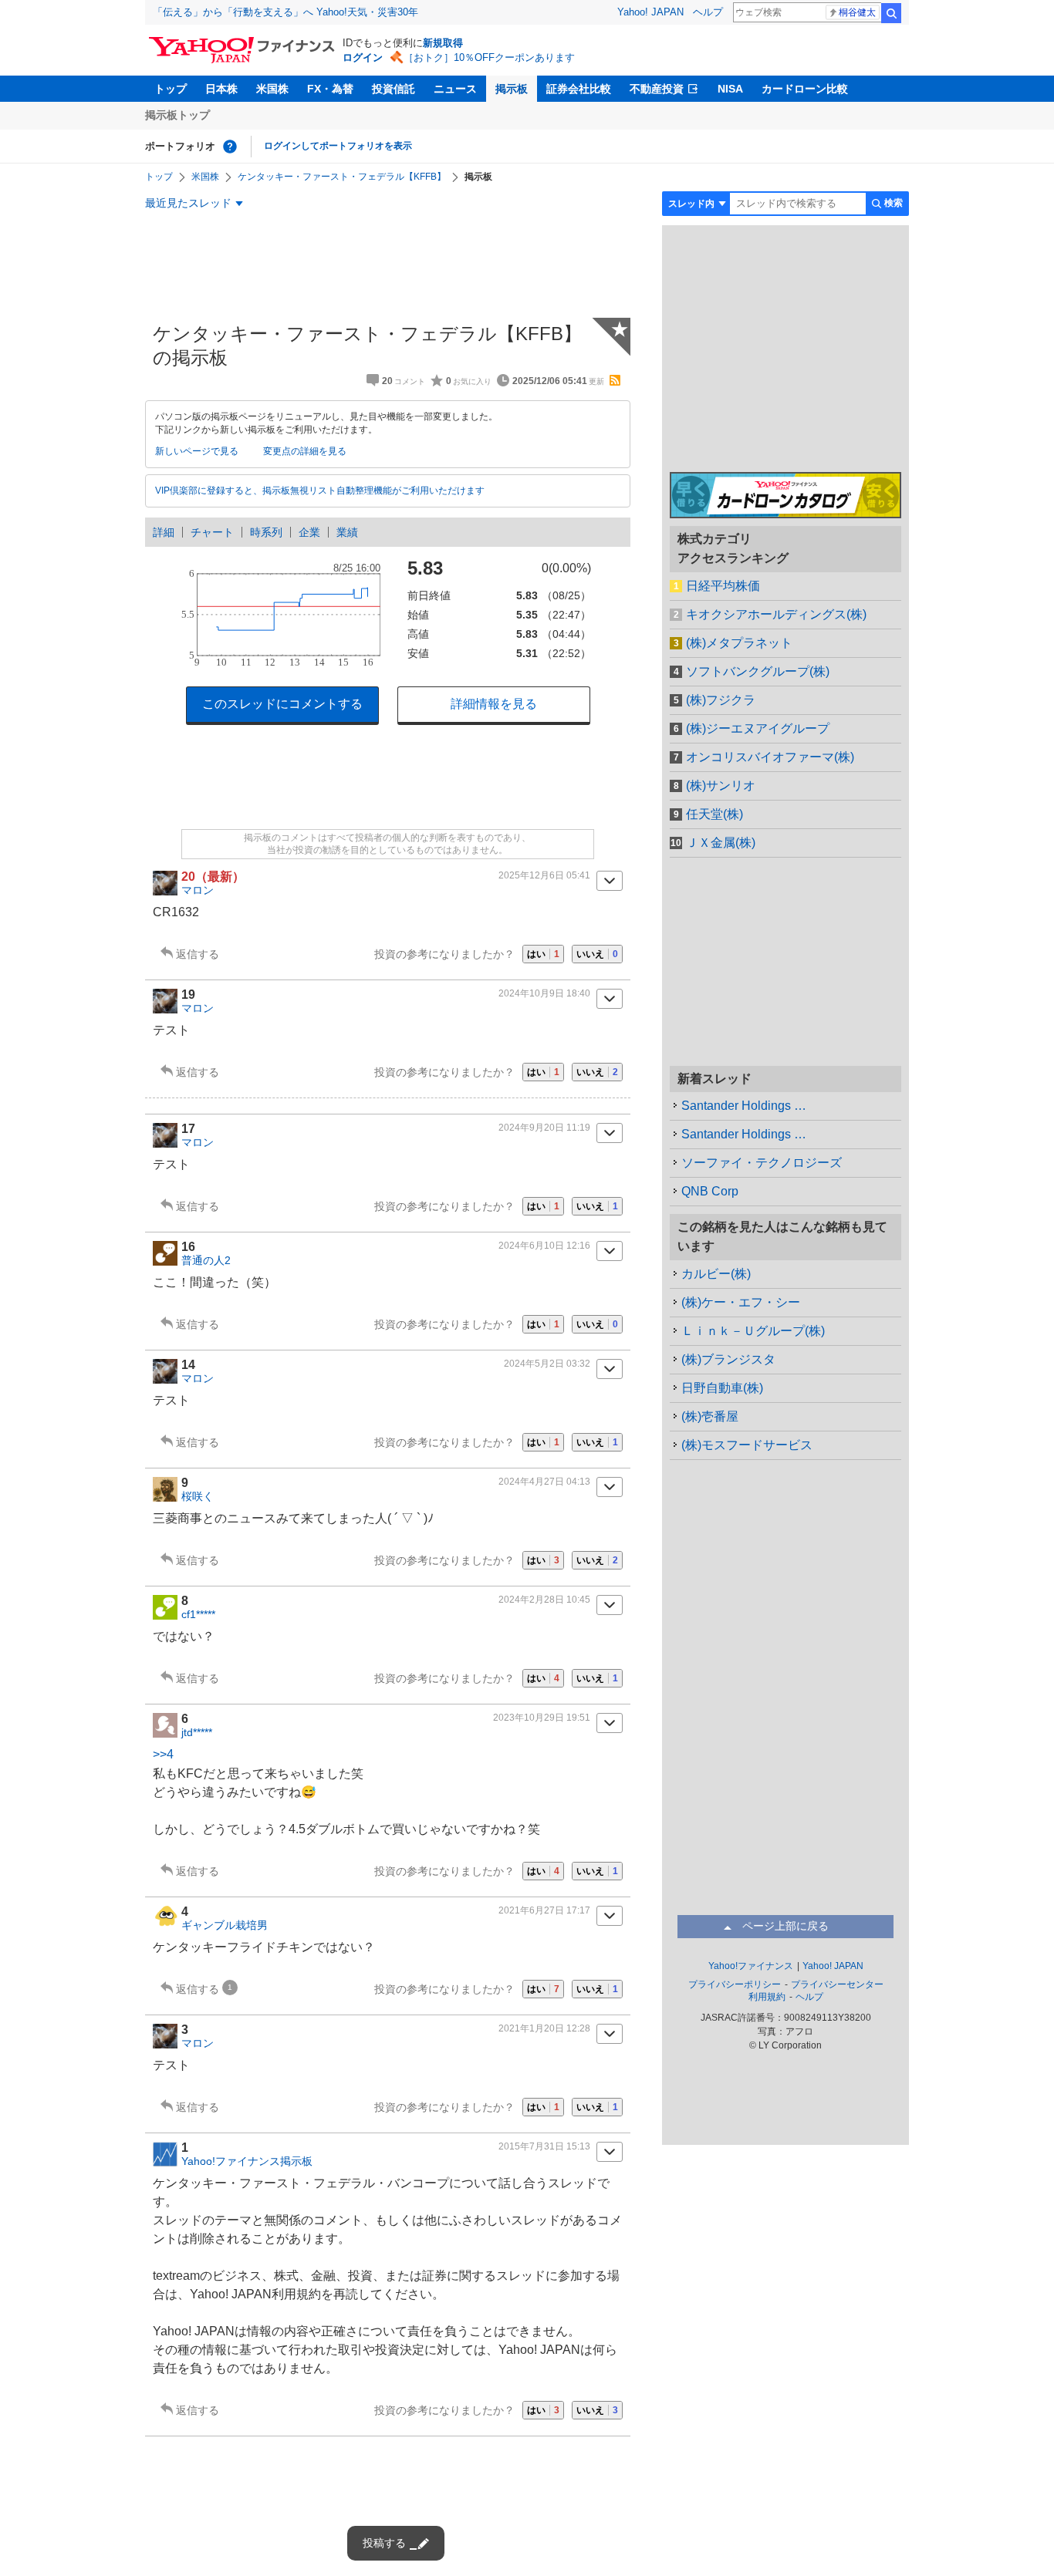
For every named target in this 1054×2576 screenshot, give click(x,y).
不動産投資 (657, 89)
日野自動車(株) (722, 1388)
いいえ (597, 954)
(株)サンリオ (721, 786)
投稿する (384, 2543)
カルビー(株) (716, 1274)
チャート (212, 532)
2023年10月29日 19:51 (542, 1718)
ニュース (455, 89)
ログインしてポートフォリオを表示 (338, 146)
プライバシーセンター (837, 1984)
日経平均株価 (723, 586)
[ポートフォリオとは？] (230, 147)
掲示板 (512, 89)
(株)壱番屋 (710, 1416)
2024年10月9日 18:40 (544, 993)
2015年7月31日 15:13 (544, 2146)
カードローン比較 (805, 89)
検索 (891, 13)
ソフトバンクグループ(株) (758, 671)
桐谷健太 (857, 12)
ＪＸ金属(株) (721, 843)
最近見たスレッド (188, 203)
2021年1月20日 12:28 (544, 2028)
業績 (347, 532)
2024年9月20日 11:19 (544, 1128)
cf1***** (198, 1614)
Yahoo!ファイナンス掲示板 (247, 2161)
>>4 (163, 1754)
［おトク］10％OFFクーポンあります (489, 57)
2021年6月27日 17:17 (544, 1910)
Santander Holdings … (744, 1106)
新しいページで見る (197, 451)
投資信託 (394, 89)
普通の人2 (206, 1260)
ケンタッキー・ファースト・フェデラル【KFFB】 (342, 177)
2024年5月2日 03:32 (547, 1364)
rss (615, 380)
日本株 (221, 89)
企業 (309, 532)
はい (543, 954)
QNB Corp (710, 1191)
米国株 (272, 89)
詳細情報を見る (494, 704)
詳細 (164, 532)
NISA (730, 89)
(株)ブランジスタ (728, 1359)
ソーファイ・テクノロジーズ (762, 1163)
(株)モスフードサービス (747, 1445)
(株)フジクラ (721, 700)
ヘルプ (708, 12)
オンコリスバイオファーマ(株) (770, 757)
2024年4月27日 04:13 (544, 1482)
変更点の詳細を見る (305, 451)
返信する (198, 954)
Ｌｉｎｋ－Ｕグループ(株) (753, 1331)
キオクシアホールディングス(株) (776, 614)
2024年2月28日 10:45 (544, 1600)
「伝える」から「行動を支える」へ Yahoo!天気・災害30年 (285, 12)
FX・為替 (330, 89)
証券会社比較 (579, 89)
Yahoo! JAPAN (650, 12)
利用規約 (767, 1997)
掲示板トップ (177, 115)
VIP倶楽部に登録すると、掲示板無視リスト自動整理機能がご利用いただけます (320, 491)
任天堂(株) (714, 814)
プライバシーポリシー (735, 1984)
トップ (171, 89)
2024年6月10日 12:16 (544, 1246)
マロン (198, 890)
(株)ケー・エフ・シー (741, 1302)
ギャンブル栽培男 (225, 1925)
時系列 (266, 532)
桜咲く (198, 1496)
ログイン (363, 57)
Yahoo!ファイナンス (751, 1966)
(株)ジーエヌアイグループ (758, 728)
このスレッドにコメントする (282, 704)
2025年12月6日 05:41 (544, 875)
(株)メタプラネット (739, 643)
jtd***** (197, 1732)
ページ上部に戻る (785, 1926)
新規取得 (443, 43)
